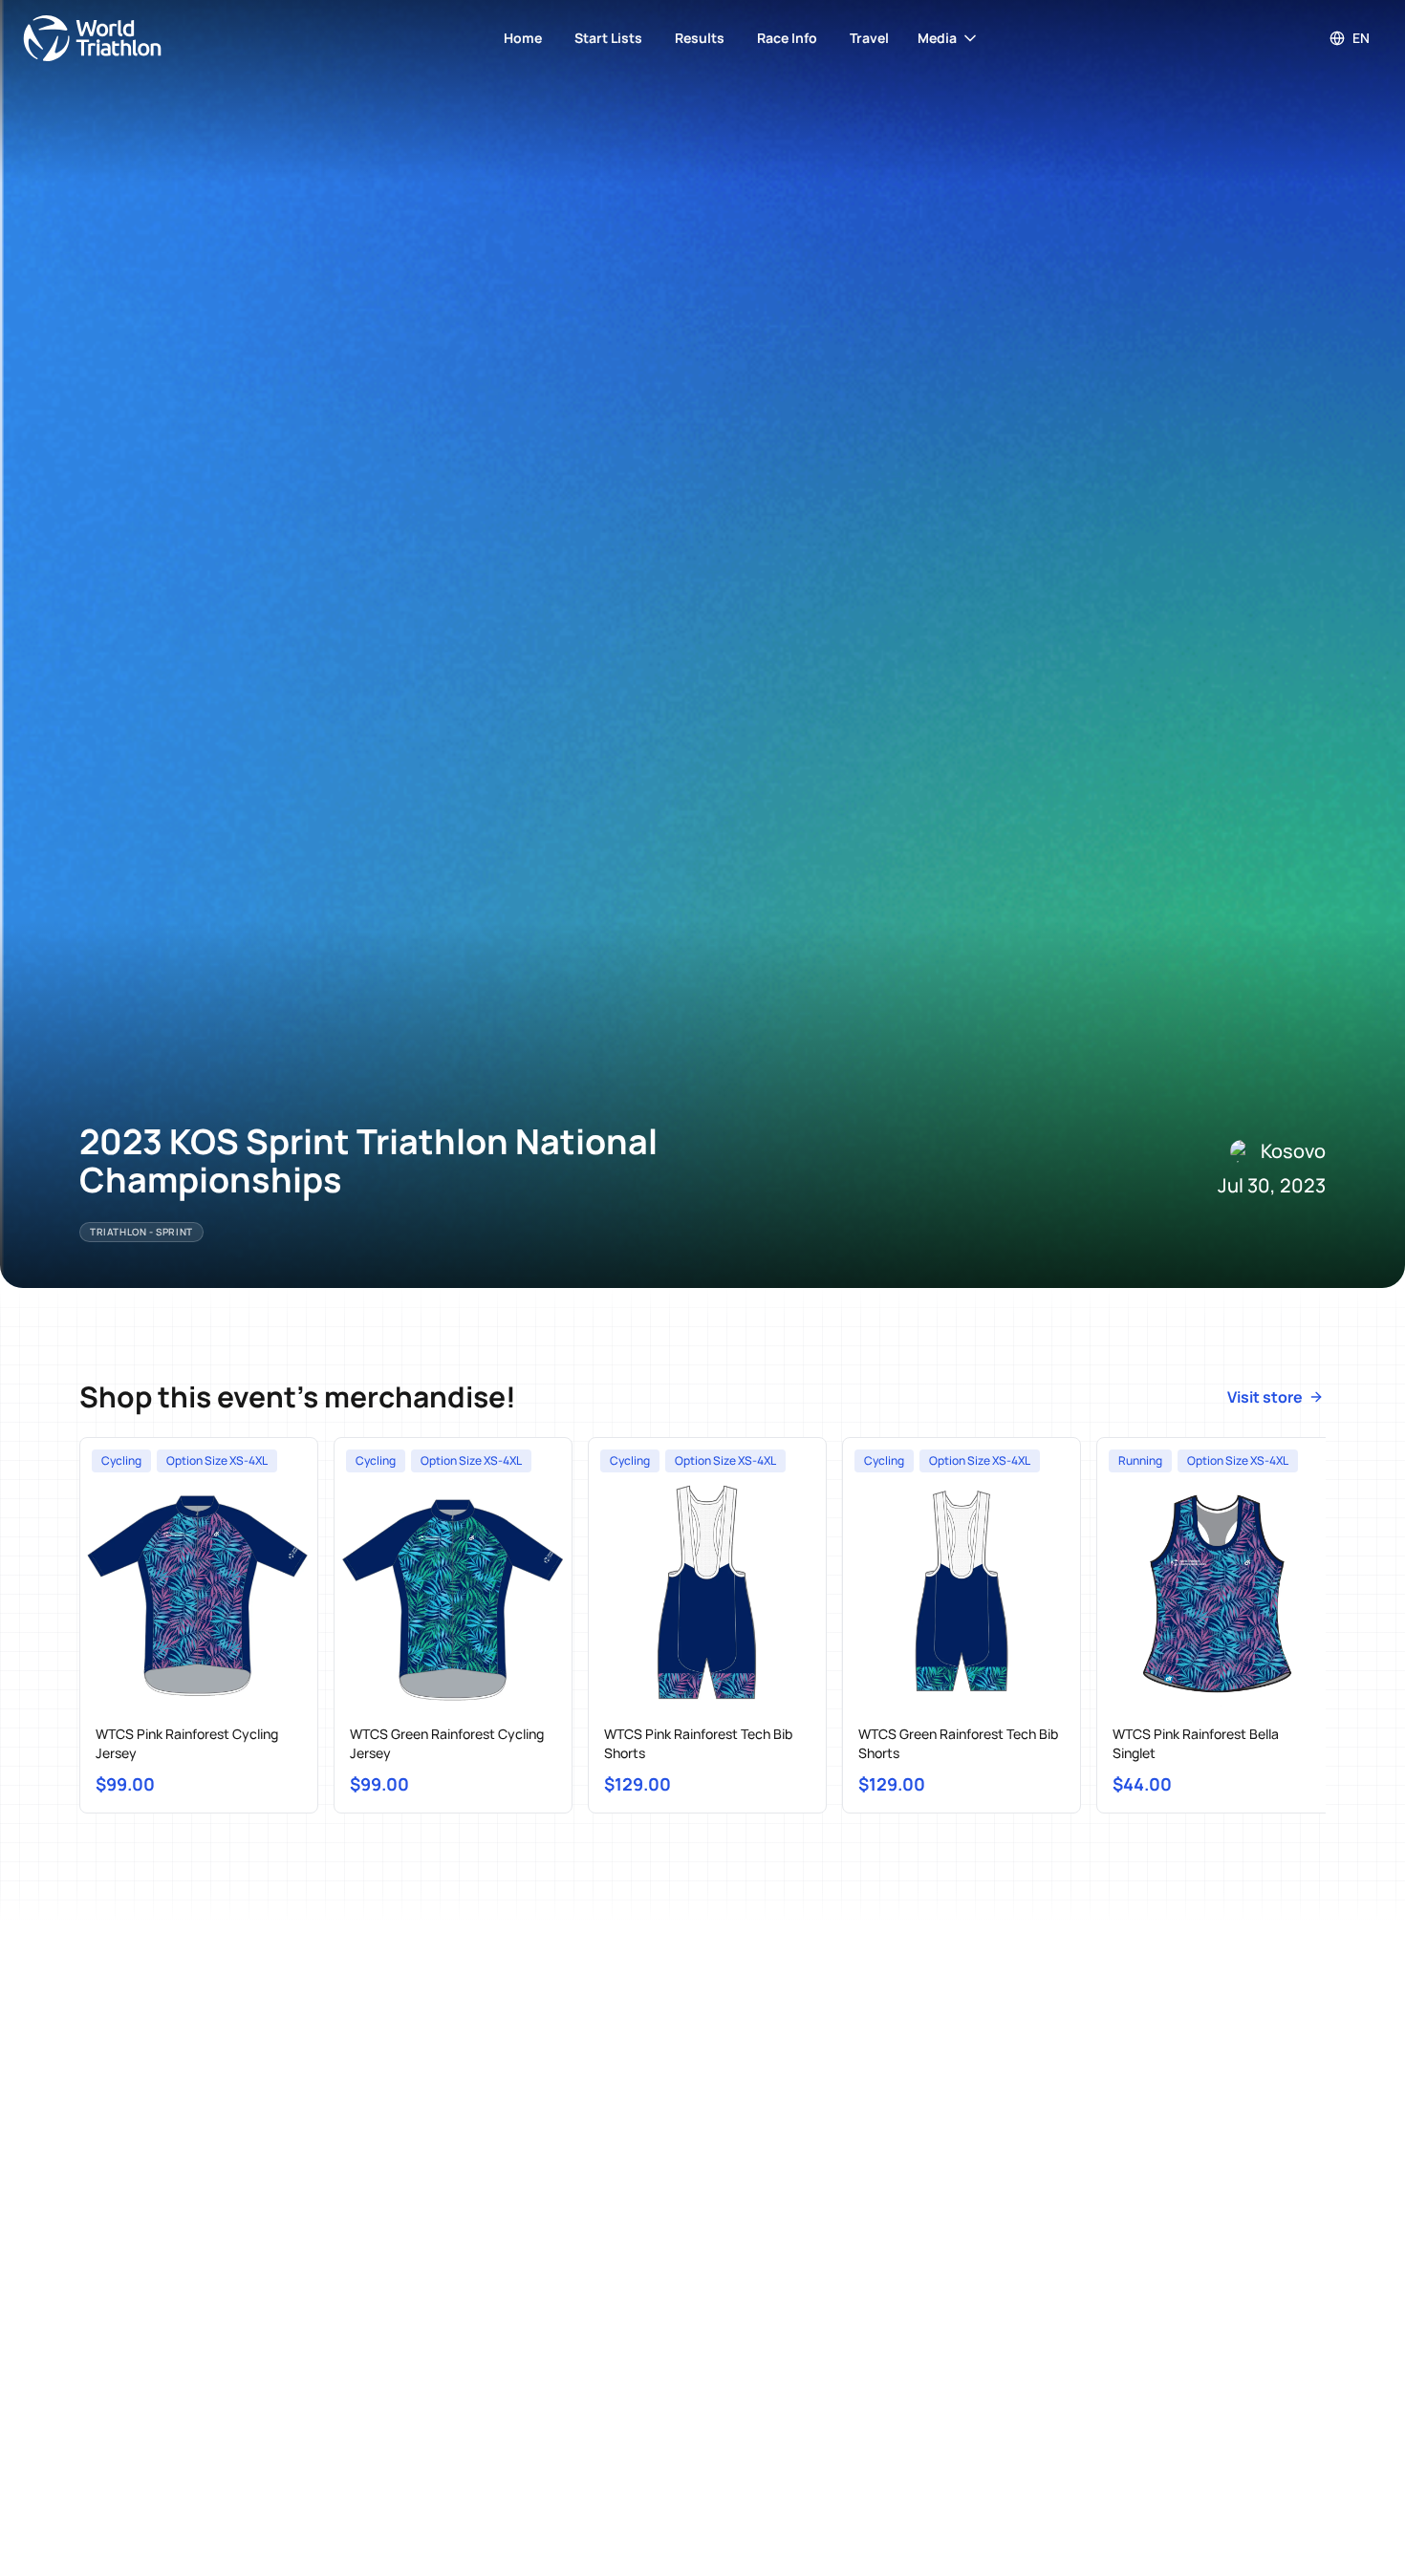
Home (523, 38)
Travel (869, 38)
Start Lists (608, 38)
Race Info (787, 38)
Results (700, 38)
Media (937, 38)
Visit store (1265, 1397)
